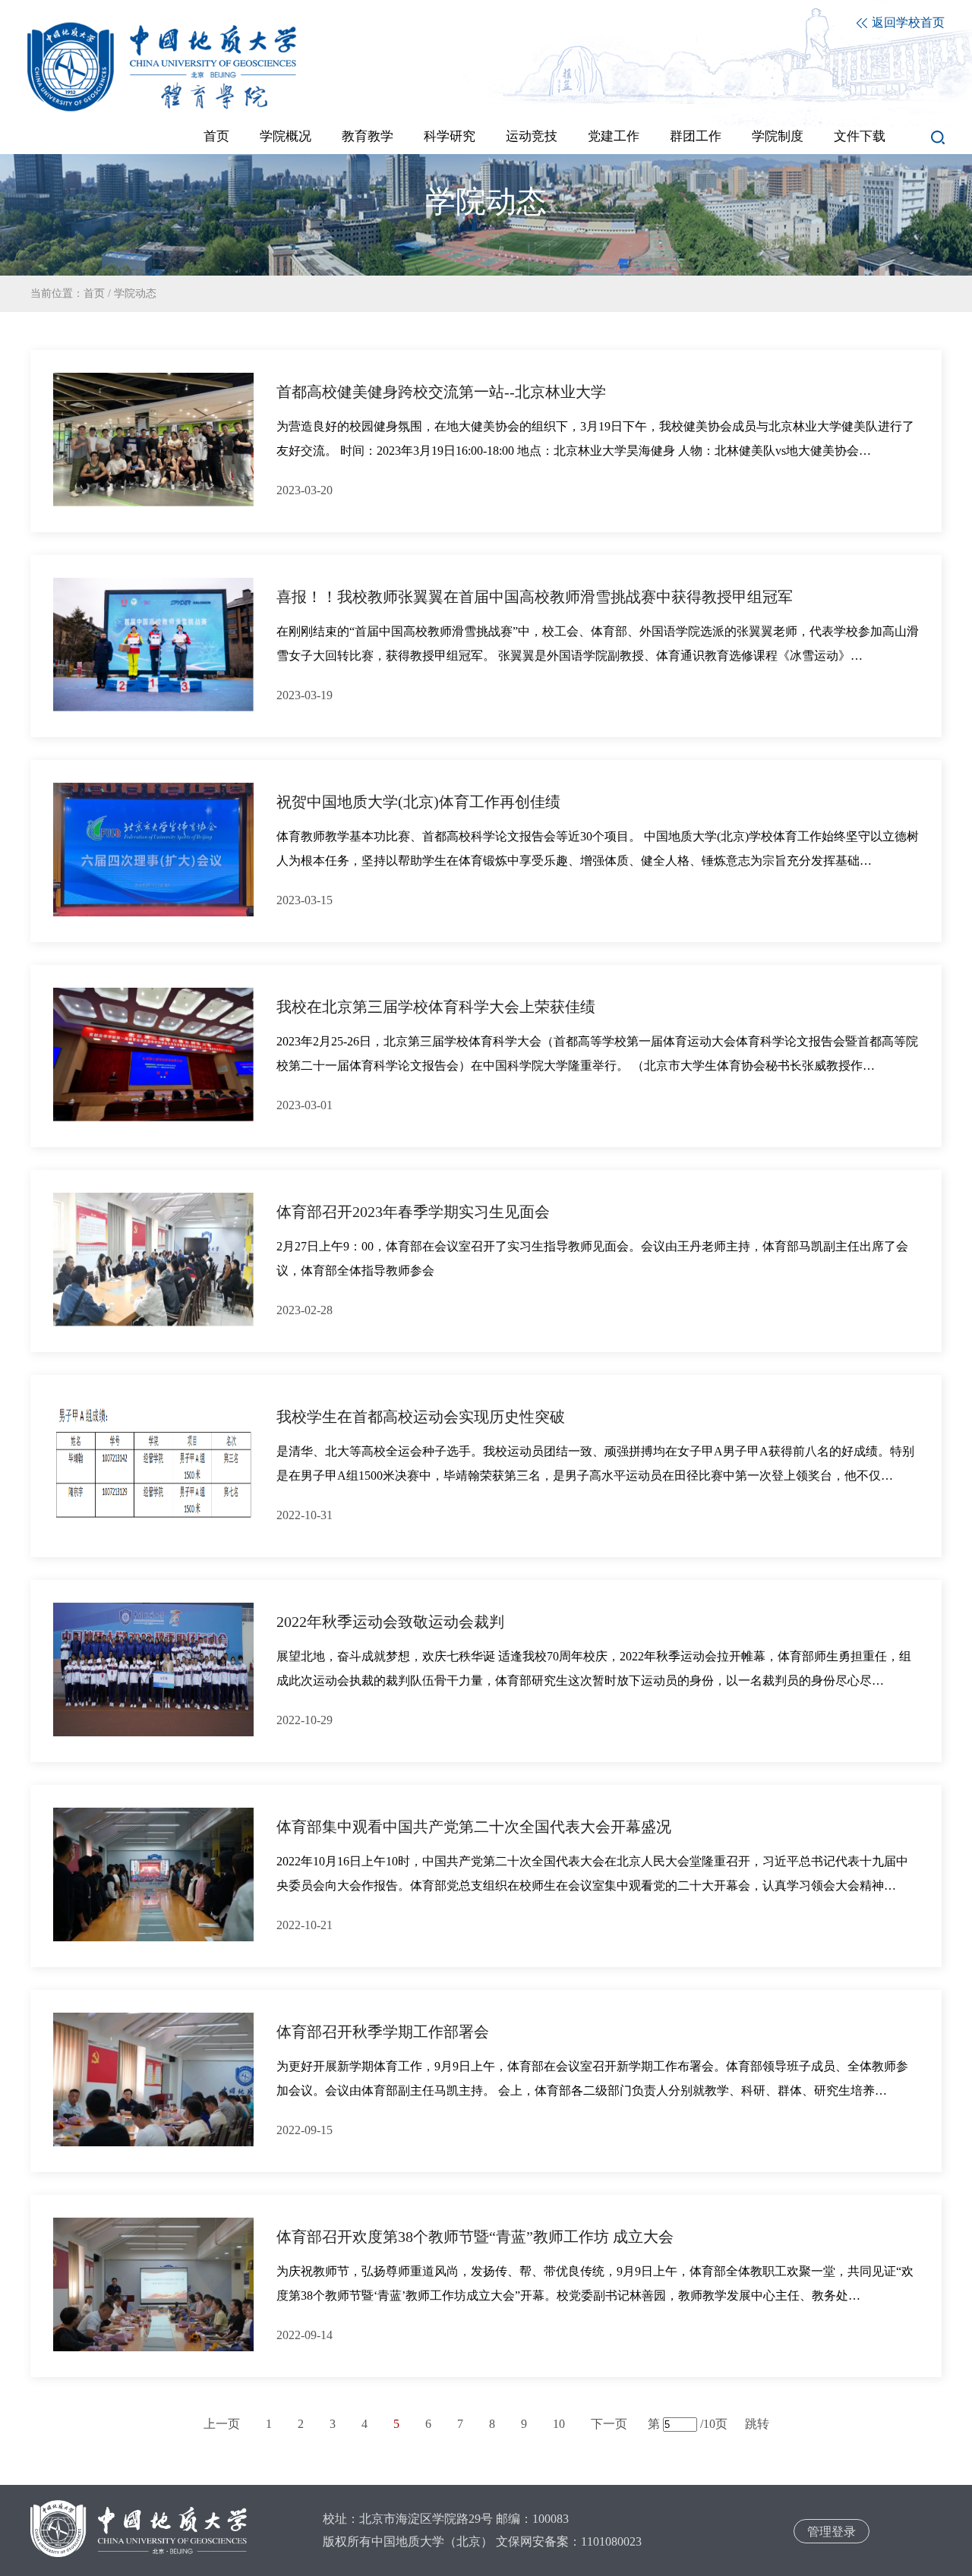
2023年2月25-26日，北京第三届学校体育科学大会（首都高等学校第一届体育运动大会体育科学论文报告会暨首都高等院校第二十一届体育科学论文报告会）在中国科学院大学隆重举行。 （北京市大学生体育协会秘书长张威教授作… (597, 1053)
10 (559, 2424)
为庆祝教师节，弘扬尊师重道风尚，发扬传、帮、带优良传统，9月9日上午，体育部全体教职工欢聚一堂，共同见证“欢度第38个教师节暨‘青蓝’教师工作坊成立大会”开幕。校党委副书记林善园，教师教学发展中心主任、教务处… (595, 2283)
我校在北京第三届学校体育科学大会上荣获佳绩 (436, 1007)
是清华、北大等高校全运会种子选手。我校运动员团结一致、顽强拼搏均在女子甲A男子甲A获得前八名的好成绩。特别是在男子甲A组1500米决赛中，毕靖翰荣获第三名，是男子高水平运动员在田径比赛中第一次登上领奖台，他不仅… (595, 1463)
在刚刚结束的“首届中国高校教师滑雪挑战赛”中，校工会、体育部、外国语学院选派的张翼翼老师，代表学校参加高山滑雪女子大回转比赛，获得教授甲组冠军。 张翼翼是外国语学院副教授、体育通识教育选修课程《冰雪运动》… (598, 643)
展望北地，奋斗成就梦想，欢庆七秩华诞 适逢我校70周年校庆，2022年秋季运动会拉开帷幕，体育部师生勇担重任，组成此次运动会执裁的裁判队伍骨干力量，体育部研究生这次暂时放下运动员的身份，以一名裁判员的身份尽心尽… (594, 1668)
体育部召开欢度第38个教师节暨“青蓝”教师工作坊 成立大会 (475, 2237)
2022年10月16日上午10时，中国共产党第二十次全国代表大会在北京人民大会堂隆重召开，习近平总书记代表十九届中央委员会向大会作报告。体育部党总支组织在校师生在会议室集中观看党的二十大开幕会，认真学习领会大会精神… (592, 1873)
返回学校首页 (907, 22)
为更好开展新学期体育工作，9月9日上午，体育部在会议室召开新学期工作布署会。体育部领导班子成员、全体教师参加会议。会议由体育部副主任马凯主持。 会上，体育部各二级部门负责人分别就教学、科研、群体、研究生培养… (592, 2078)
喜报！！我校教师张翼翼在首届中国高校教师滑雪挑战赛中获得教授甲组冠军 (535, 597)
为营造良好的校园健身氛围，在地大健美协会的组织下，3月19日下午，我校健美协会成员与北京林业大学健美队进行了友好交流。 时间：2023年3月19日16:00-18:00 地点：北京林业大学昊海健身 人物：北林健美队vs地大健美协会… (595, 438)
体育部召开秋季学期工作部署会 (383, 2032)
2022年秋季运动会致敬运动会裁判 (390, 1622)
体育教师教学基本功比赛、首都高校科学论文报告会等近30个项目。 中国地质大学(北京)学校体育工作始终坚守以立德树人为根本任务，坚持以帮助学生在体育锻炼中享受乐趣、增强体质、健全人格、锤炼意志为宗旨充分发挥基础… (598, 848)
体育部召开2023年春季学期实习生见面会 (413, 1212)
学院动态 (135, 293)
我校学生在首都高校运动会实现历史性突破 (421, 1417)
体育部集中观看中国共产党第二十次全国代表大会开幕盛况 (474, 1827)
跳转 (757, 2424)
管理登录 (832, 2532)
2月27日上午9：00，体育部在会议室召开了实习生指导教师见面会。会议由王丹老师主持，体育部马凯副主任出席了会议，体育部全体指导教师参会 (592, 1258)
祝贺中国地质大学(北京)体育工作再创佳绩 (418, 802)
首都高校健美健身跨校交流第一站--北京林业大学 (441, 392)
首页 (94, 293)
